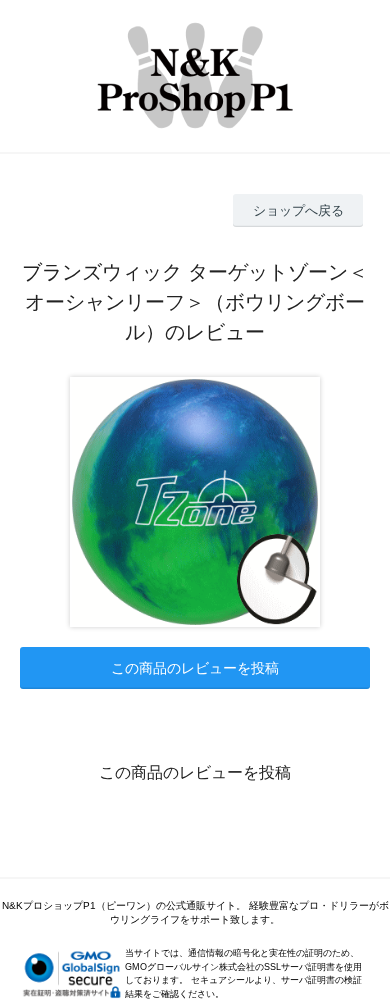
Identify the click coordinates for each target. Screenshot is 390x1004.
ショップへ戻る (298, 210)
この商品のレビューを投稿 (195, 668)
